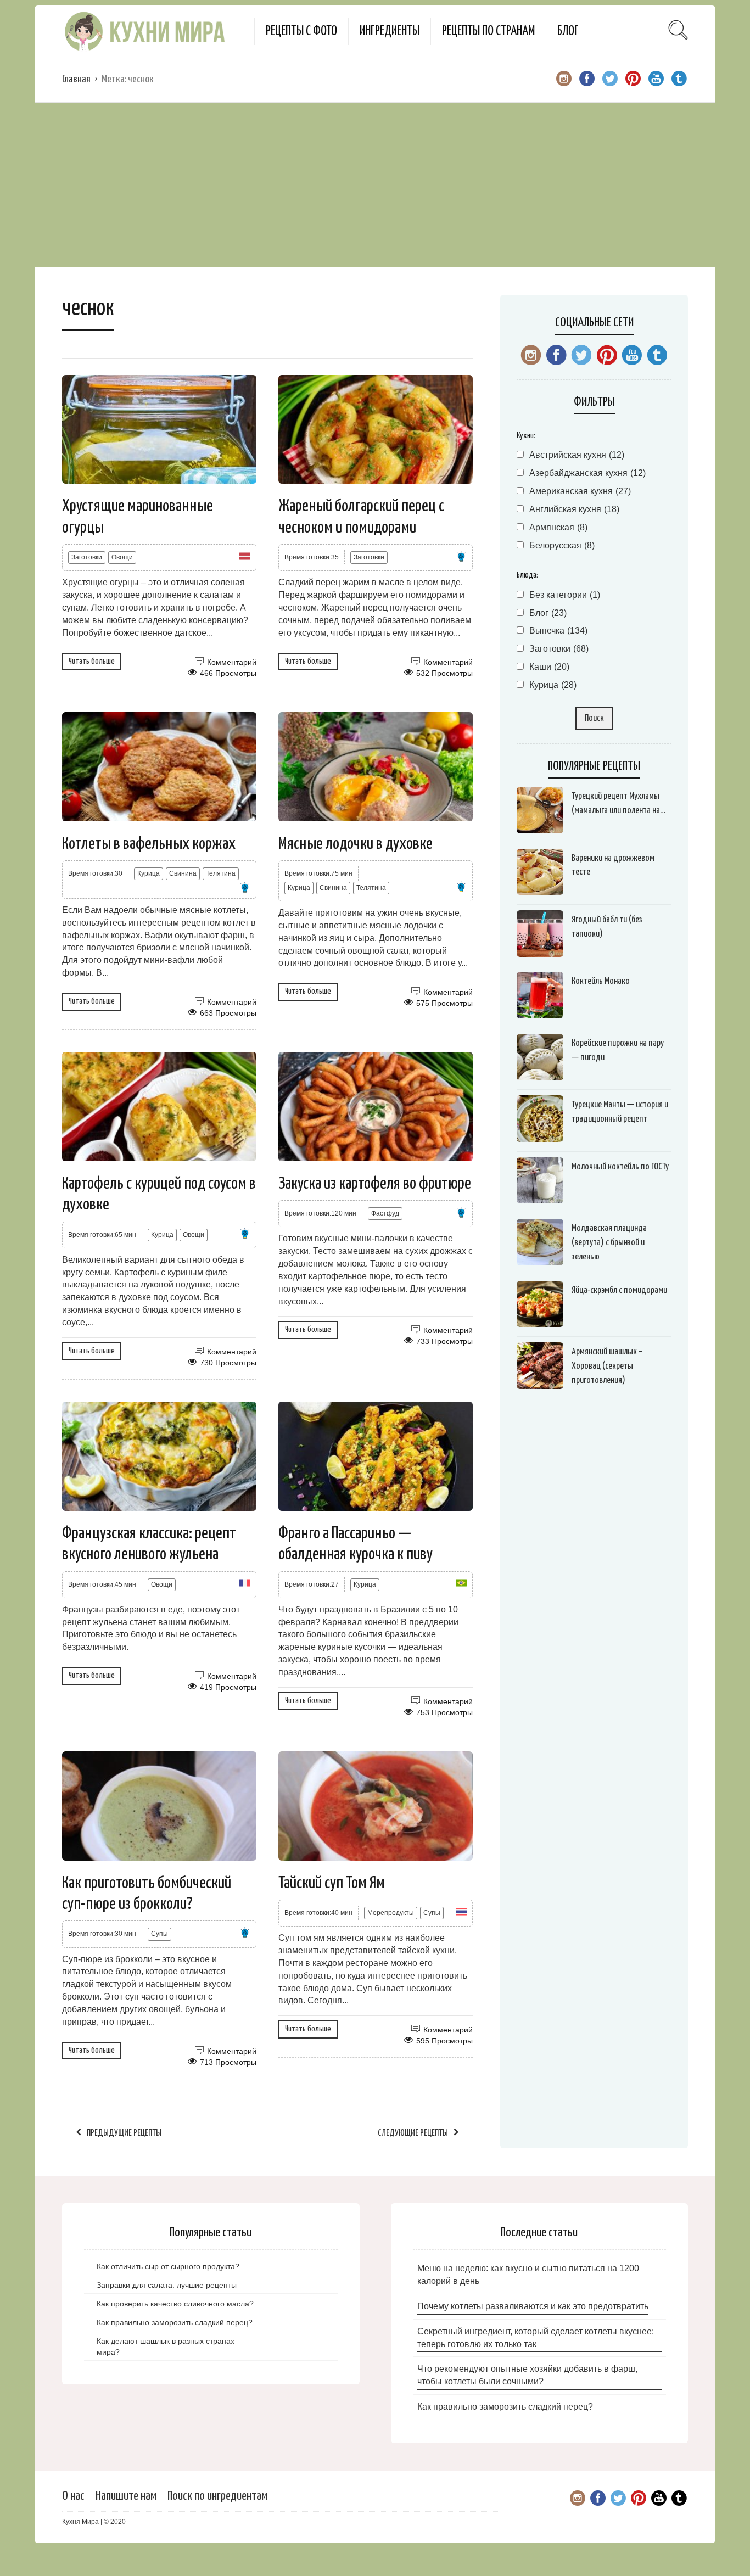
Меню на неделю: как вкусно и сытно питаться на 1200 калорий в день (528, 2275)
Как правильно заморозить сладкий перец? (505, 2407)
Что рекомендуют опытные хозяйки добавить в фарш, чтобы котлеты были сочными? (527, 2375)
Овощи (122, 557)
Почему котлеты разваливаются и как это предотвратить (533, 2306)
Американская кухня (580, 491)
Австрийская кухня (577, 455)
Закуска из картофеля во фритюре (375, 1184)
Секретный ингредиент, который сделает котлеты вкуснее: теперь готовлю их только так (536, 2338)
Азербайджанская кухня (587, 473)
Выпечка (558, 631)
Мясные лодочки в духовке (356, 844)
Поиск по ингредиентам (217, 2496)
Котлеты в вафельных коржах (149, 844)
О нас (73, 2496)
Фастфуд (385, 1213)
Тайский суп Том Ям (332, 1883)
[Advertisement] (375, 185)
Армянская (558, 527)
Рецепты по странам (488, 32)
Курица (149, 873)
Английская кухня (574, 509)
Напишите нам (126, 2496)
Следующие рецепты (413, 2133)
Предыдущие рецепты (124, 2133)
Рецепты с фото (301, 32)
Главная (76, 79)
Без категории (565, 595)
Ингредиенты (390, 32)
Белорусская (562, 545)
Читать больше (92, 661)
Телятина (221, 873)
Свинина (183, 873)
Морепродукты (391, 1913)
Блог (568, 32)
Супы (159, 1934)
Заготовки (87, 557)
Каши (549, 667)
